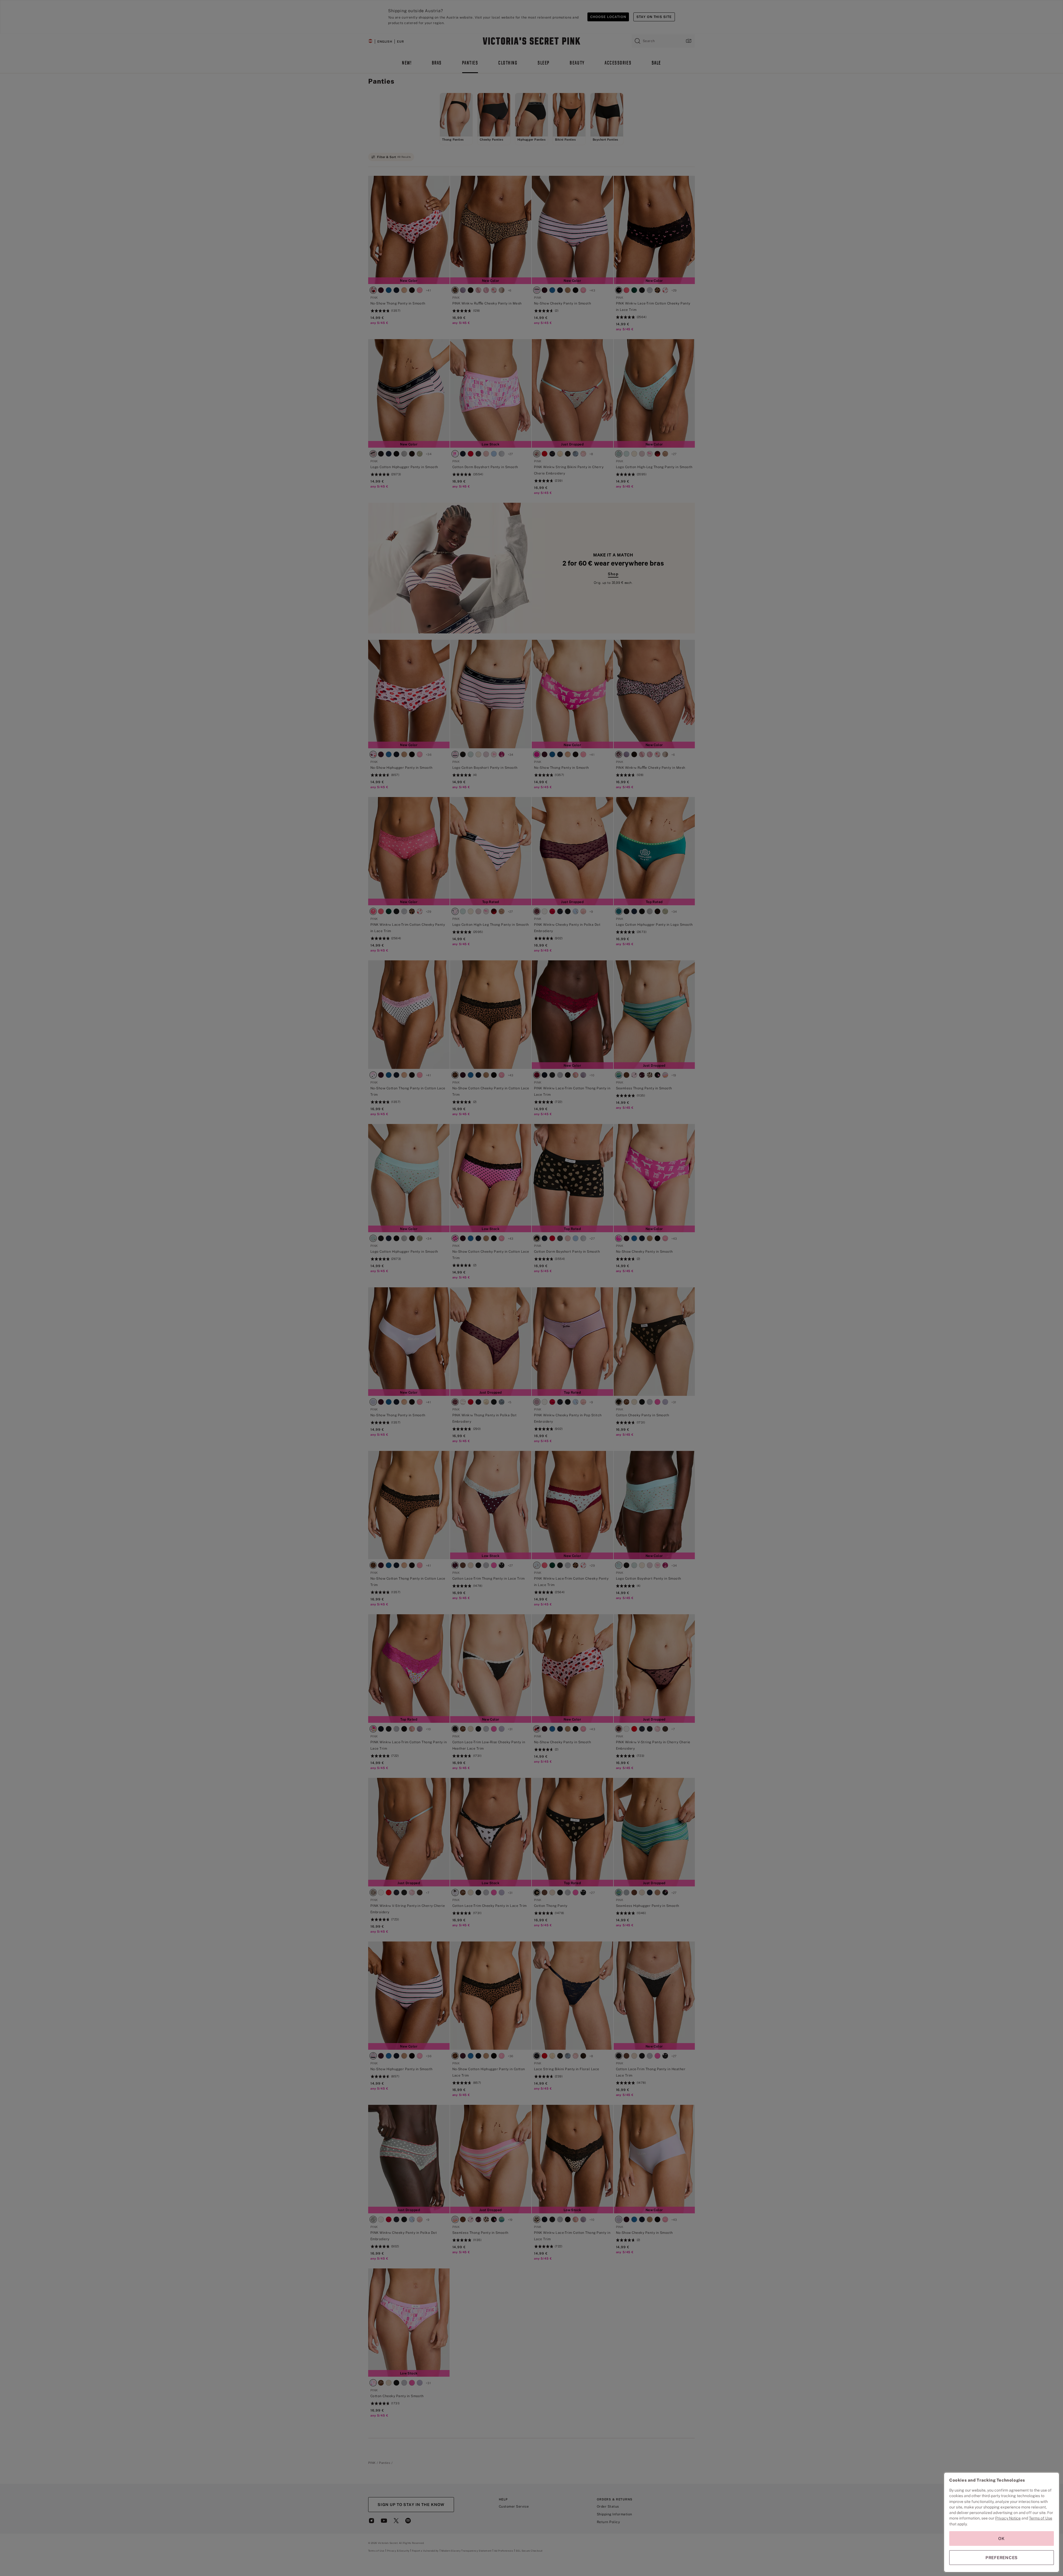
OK (1002, 2538)
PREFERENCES (1002, 2558)
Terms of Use (1041, 2518)
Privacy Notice (1008, 2518)
